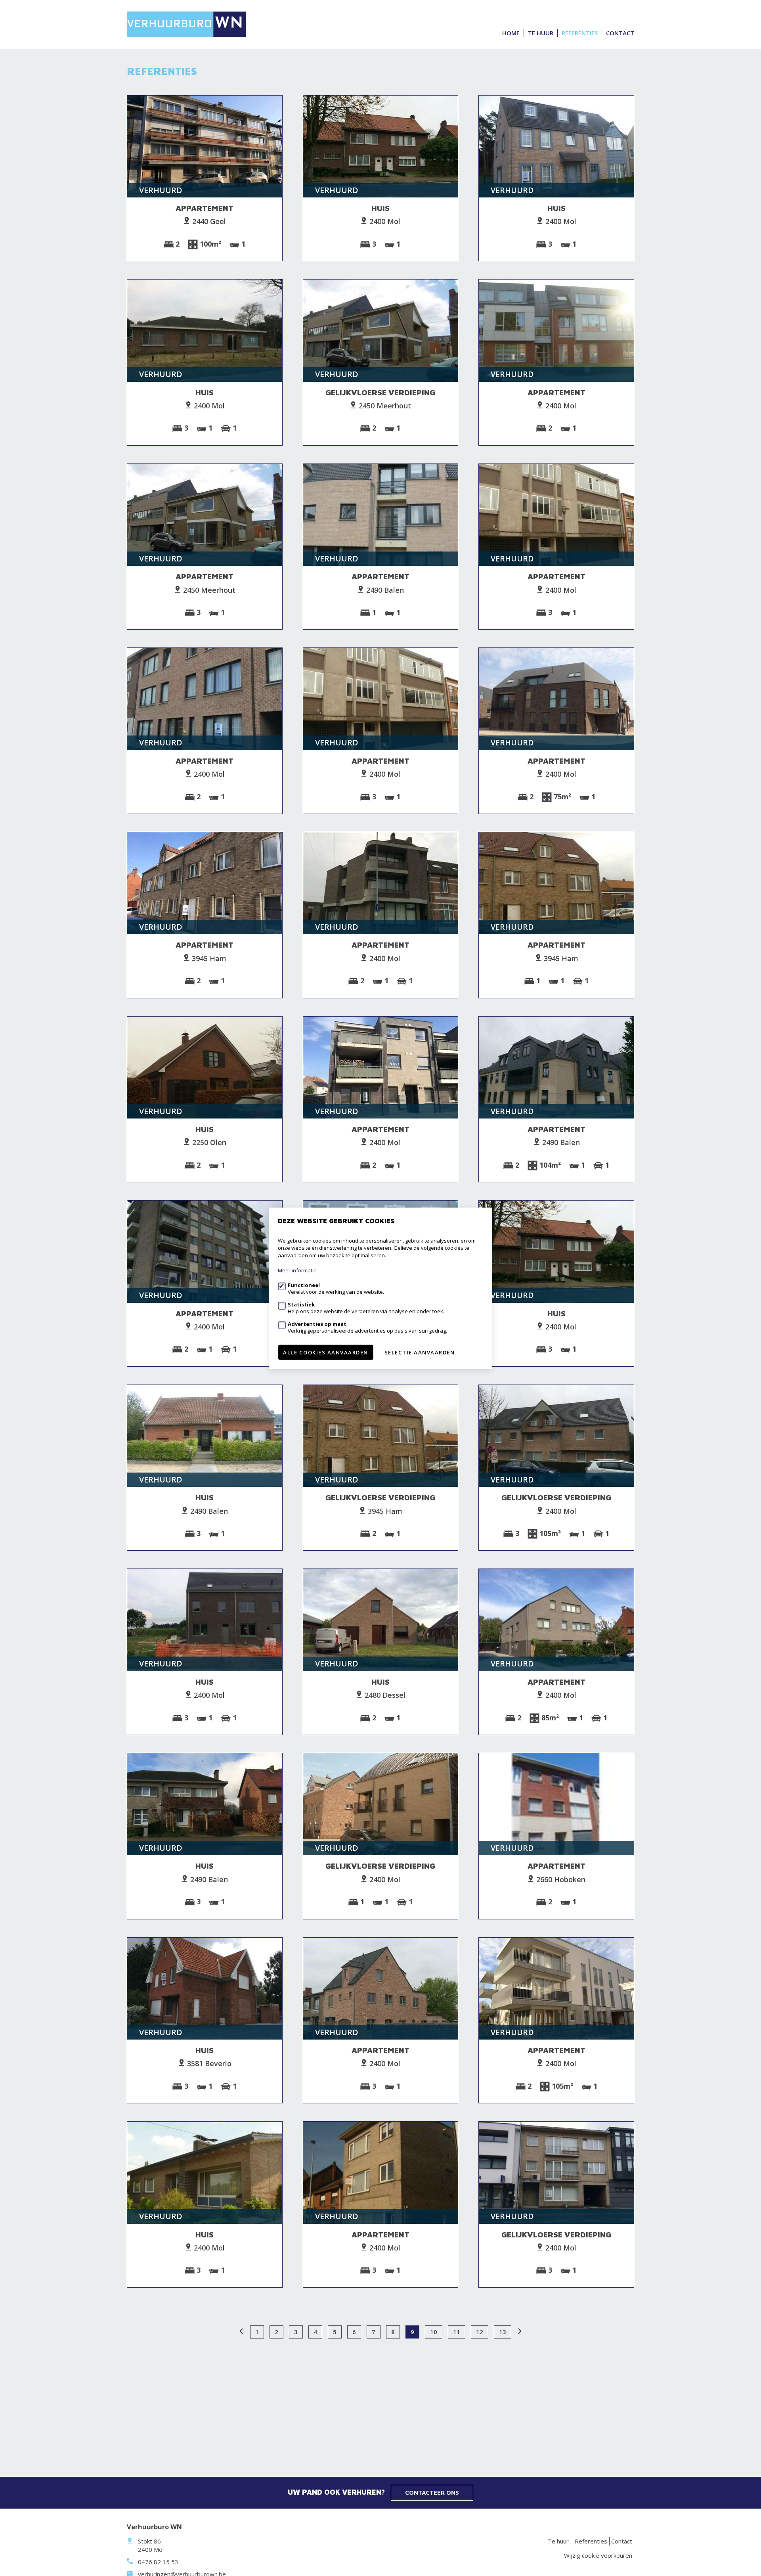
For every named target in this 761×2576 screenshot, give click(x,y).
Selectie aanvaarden (420, 1352)
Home (511, 33)
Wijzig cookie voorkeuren (598, 2555)
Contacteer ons (432, 2493)
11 (457, 2332)
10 (434, 2332)
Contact (620, 33)
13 (503, 2332)
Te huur (541, 33)
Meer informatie (297, 1270)
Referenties (580, 33)
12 (480, 2332)
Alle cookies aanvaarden (326, 1352)
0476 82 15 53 (158, 2562)
